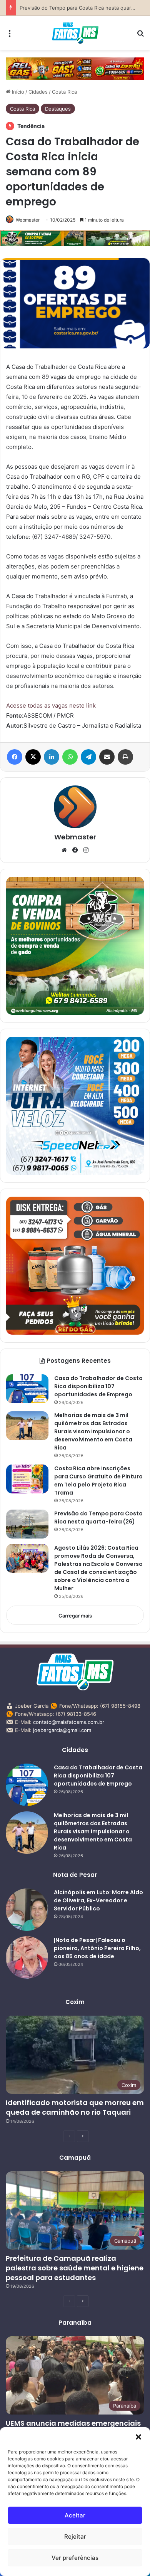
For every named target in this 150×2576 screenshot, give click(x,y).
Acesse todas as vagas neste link (51, 705)
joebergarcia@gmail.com (62, 1730)
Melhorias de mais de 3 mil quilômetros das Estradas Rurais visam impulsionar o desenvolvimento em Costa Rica (93, 1431)
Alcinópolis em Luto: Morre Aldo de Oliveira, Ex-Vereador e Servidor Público (98, 1900)
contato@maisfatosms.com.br (69, 1722)
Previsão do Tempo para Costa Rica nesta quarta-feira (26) (98, 1518)
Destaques (58, 109)
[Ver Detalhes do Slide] (75, 69)
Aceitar (75, 2515)
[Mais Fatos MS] (75, 33)
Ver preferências (75, 2558)
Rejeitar (75, 2536)
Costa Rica (64, 92)
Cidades (38, 92)
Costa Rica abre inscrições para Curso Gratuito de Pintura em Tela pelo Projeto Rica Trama (98, 1481)
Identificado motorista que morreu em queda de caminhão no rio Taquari (75, 2107)
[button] (138, 2437)
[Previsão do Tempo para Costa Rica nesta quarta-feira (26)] (27, 1524)
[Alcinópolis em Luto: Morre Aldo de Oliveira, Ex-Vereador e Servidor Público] (27, 1910)
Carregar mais (75, 1616)
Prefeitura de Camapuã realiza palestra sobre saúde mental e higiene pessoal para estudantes (75, 2268)
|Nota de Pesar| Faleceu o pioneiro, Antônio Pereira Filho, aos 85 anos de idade (97, 1948)
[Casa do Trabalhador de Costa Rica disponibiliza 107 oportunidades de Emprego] (27, 1389)
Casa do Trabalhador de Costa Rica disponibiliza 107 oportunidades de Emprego (98, 1386)
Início (17, 92)
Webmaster (28, 220)
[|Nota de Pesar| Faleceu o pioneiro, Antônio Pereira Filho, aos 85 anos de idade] (27, 1957)
